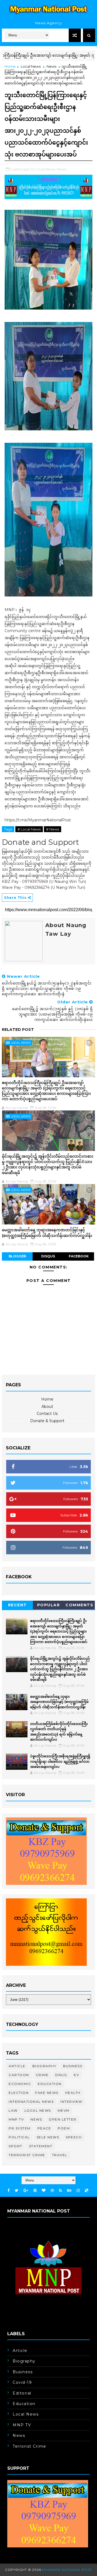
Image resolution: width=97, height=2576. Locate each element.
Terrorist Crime (27, 2155)
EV (76, 2075)
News (51, 66)
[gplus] (26, 2191)
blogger (17, 1256)
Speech (74, 2137)
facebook (79, 1256)
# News (53, 829)
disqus (48, 1256)
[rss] (60, 2191)
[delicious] (86, 2191)
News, (62, 169)
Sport (15, 2146)
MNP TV (16, 2119)
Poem (64, 2128)
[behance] (69, 2191)
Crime (42, 2075)
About (47, 1407)
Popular (49, 1605)
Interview (71, 2102)
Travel (60, 2155)
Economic (20, 2084)
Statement (41, 2146)
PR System (20, 2128)
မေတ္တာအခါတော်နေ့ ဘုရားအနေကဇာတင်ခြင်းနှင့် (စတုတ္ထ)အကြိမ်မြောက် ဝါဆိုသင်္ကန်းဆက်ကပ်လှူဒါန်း (47, 1232)
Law (13, 2110)
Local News (31, 66)
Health (73, 2093)
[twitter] (17, 2191)
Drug (61, 2075)
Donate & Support (47, 1421)
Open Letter (63, 2119)
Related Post (18, 1030)
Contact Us (47, 1414)
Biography (44, 2066)
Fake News (47, 2093)
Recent (18, 1605)
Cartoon (19, 2075)
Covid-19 (22, 2382)
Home (10, 66)
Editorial (22, 2393)
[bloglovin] (44, 2191)
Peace (44, 2128)
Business (73, 2066)
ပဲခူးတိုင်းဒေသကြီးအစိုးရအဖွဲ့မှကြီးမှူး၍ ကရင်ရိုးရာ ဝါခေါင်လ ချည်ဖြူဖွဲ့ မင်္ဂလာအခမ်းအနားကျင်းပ (60, 1761)
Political (19, 2137)
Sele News (48, 2137)
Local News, (45, 169)
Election (19, 2093)
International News (31, 2102)
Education (50, 2084)
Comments (79, 1605)
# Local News (29, 829)
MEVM (64, 2110)
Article (17, 2066)
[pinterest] (35, 2191)
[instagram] (78, 2191)
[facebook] (9, 2191)
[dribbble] (52, 2191)
